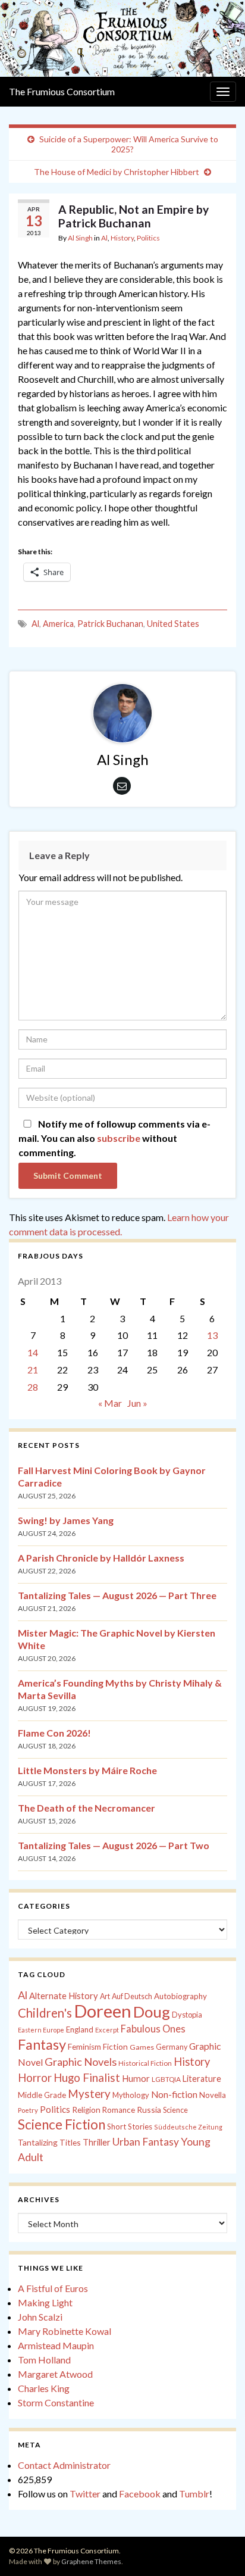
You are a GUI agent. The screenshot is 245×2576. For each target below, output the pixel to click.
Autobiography (180, 1996)
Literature (202, 2079)
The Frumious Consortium (62, 91)
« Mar (110, 1403)
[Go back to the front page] (122, 38)
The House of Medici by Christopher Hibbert (117, 172)
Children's (45, 2013)
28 (33, 1387)
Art (105, 1996)
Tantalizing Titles (49, 2142)
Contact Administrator (64, 2465)
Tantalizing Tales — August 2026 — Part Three (117, 1595)
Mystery (89, 2093)
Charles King (44, 2388)
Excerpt (107, 2030)
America (58, 624)
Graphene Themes (91, 2561)
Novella (213, 2095)
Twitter (85, 2494)
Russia (149, 2110)
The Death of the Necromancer (87, 1808)
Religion (86, 2110)
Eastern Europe (41, 2030)
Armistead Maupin (56, 2345)
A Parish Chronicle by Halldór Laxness (101, 1558)
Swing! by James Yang (66, 1520)
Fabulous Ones (153, 2029)
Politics (148, 238)
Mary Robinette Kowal (65, 2331)
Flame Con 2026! (54, 1733)
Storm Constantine (56, 2402)
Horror (35, 2078)
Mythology (131, 2095)
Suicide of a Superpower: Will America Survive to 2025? (129, 144)
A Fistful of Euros (53, 2288)
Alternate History (64, 1996)
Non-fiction (174, 2094)
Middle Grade (42, 2095)
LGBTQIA (166, 2079)
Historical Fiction (145, 2063)
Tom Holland (44, 2360)
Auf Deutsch (132, 1996)
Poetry (28, 2110)
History (122, 238)
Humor (136, 2078)
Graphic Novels (81, 2062)
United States (173, 624)
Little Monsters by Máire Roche (87, 1770)
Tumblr (194, 2494)
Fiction (115, 2047)
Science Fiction (62, 2124)
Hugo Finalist (87, 2078)
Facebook (140, 2494)
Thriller (97, 2142)
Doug (152, 2012)
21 (33, 1370)
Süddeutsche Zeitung (188, 2127)
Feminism (84, 2047)
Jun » (137, 1403)
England (80, 2029)
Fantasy (42, 2044)
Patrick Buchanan (110, 624)
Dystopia (187, 2015)
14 (33, 1352)
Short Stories (130, 2127)
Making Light (45, 2302)
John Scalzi (40, 2317)
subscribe (119, 1138)
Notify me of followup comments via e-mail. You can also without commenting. (114, 1138)
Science (175, 2110)
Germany (172, 2047)
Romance (119, 2110)
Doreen (103, 2011)
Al (104, 238)
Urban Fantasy (146, 2142)
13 (212, 1335)
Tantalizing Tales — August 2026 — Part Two (114, 1845)
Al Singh (80, 238)
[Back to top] (218, 2549)
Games (142, 2047)
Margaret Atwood (55, 2374)
